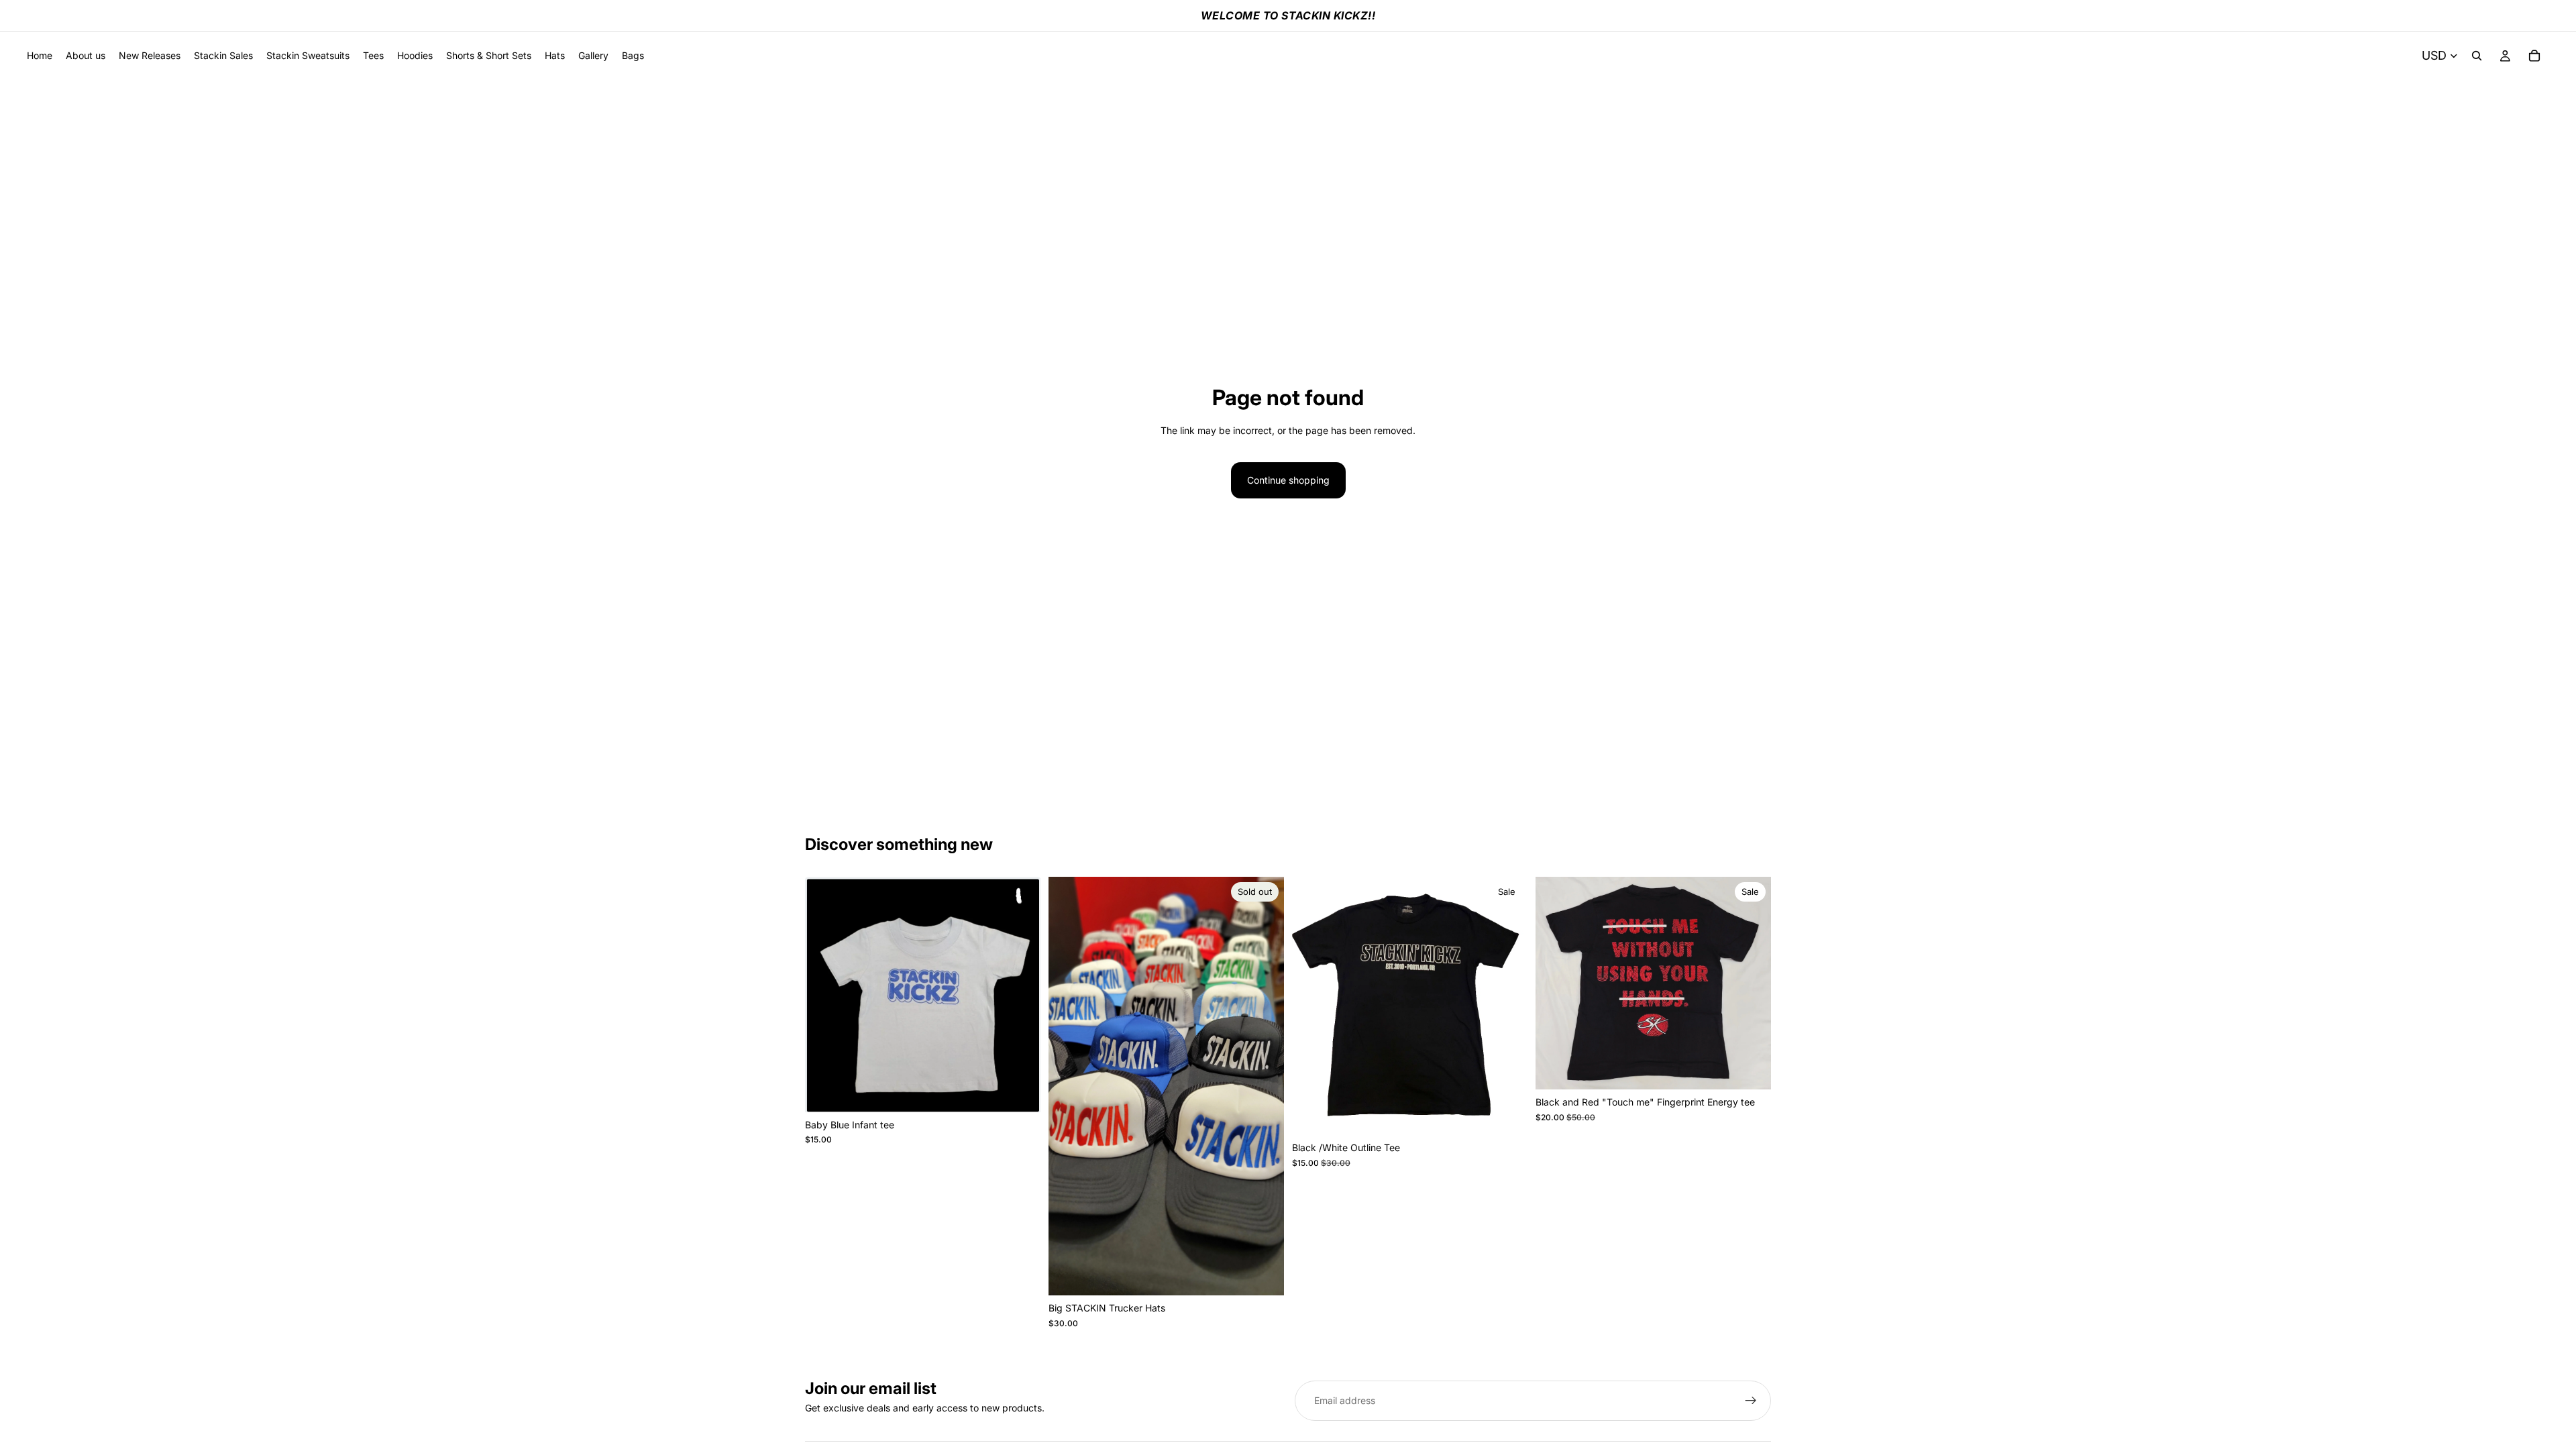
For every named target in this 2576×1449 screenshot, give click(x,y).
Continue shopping (1288, 480)
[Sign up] (1751, 1401)
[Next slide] (1751, 983)
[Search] (2477, 56)
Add (1031, 1091)
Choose (1518, 1114)
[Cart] (2534, 56)
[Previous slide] (1556, 983)
